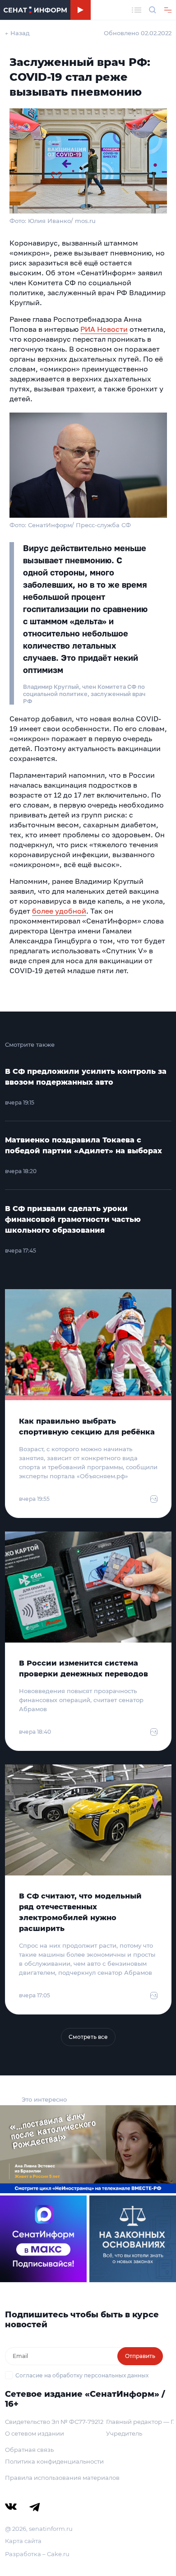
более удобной (59, 911)
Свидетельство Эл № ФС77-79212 (54, 2422)
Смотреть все (88, 2037)
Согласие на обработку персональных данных (82, 2375)
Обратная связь (29, 2450)
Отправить (140, 2356)
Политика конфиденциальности (54, 2461)
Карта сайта (23, 2541)
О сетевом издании (35, 2433)
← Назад (17, 33)
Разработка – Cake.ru (37, 2554)
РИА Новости (104, 329)
